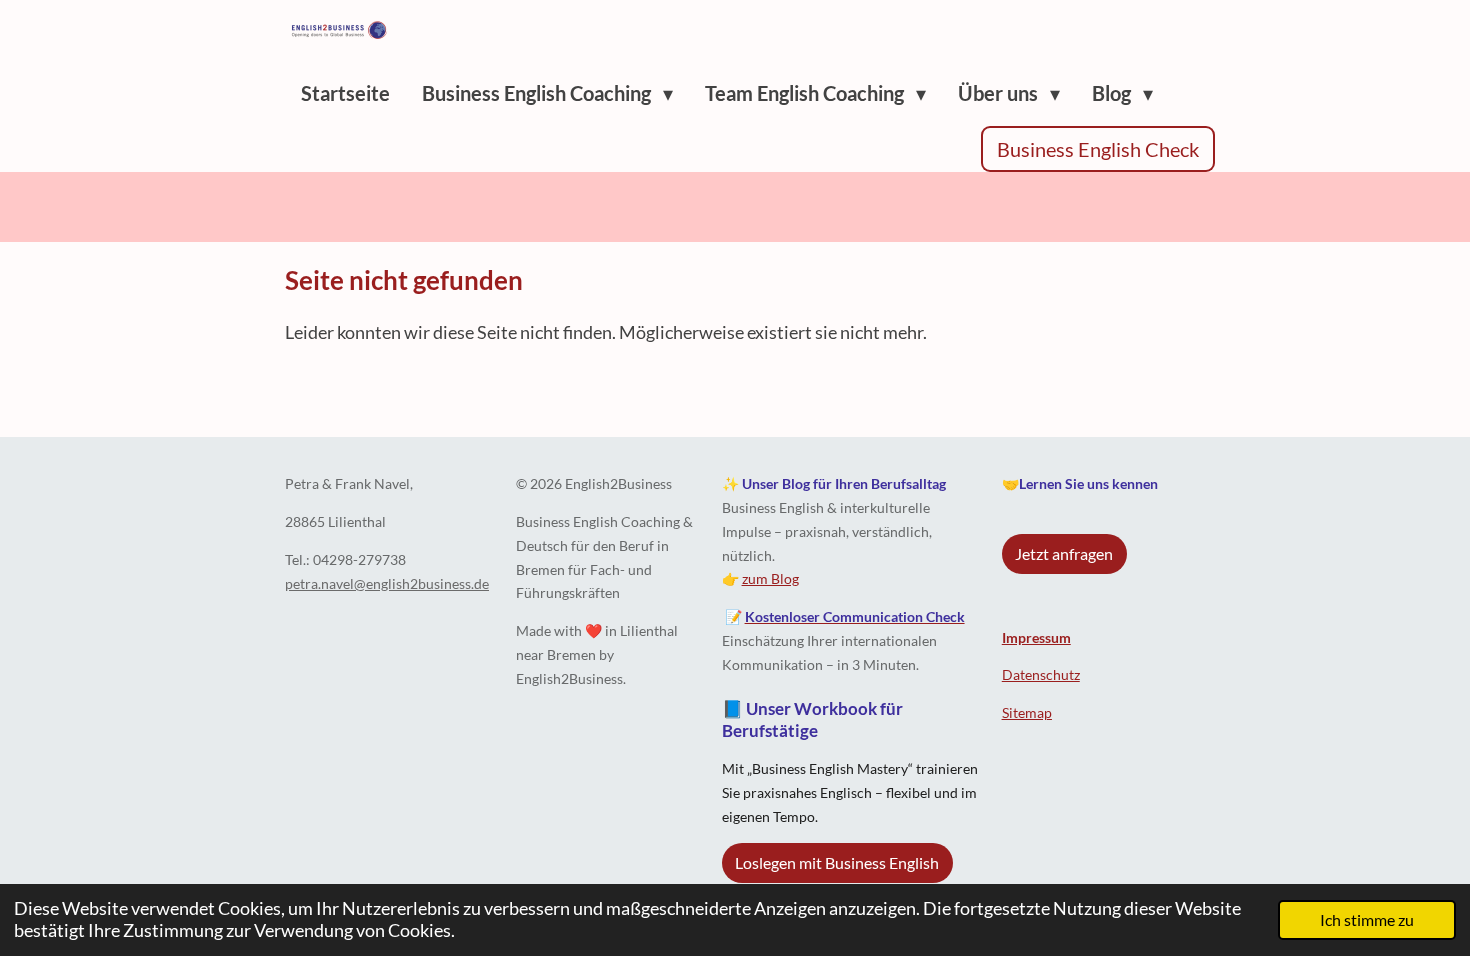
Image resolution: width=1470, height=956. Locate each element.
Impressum (1036, 637)
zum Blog (770, 578)
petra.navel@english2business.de (387, 583)
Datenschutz (1041, 674)
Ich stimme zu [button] (1367, 919)
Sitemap (1027, 712)
